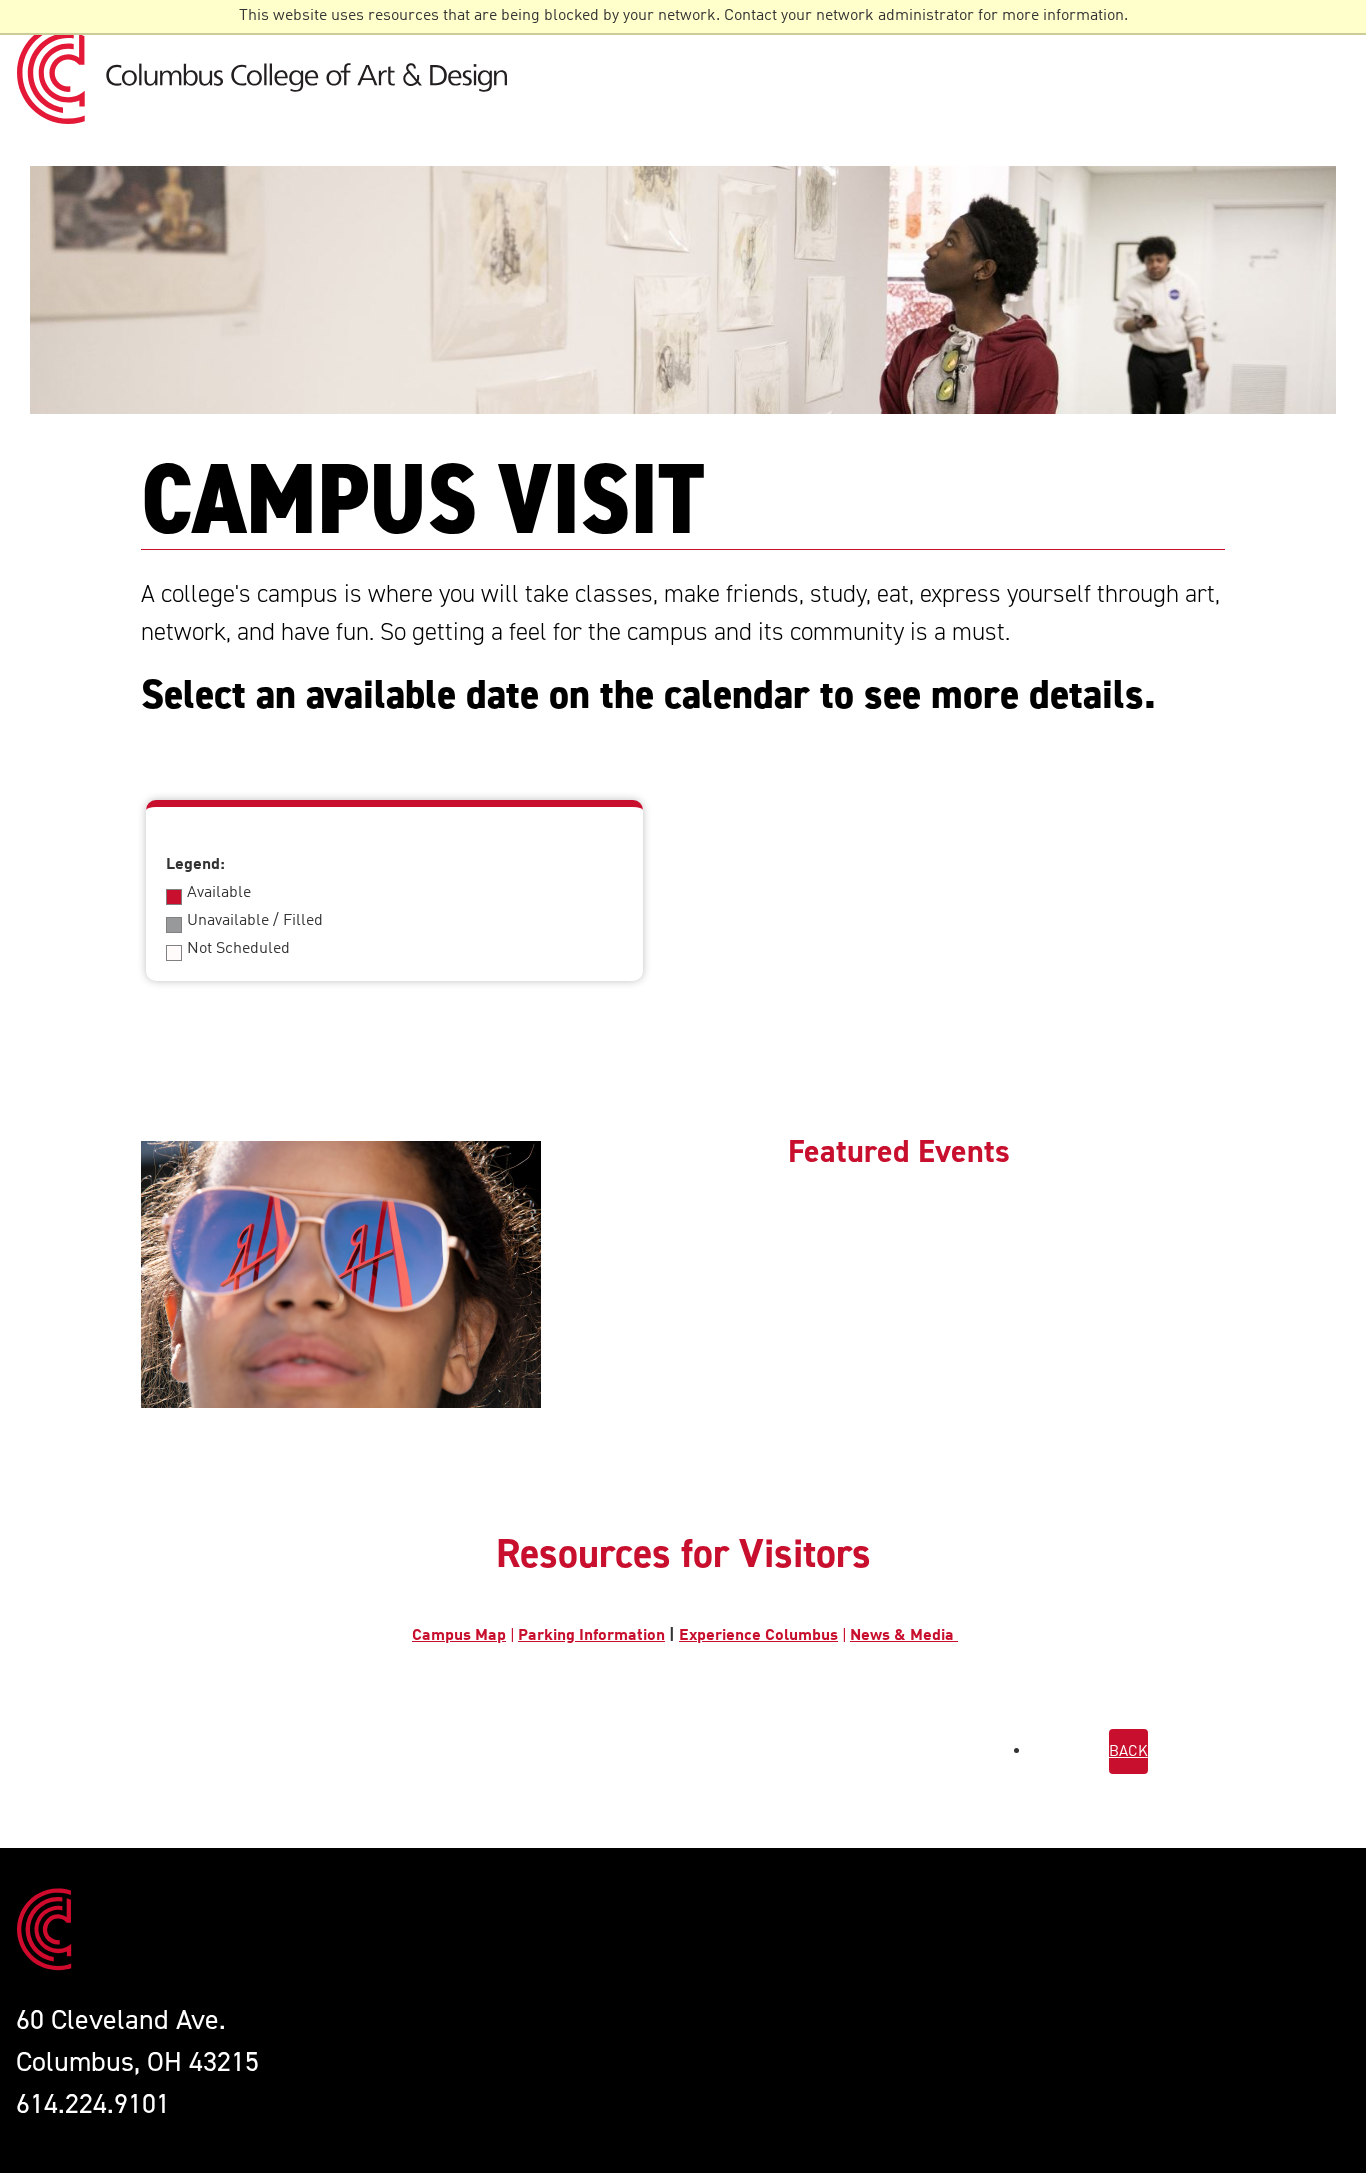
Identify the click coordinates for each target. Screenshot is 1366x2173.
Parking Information (591, 1636)
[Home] (269, 73)
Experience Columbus (758, 1636)
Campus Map (459, 1636)
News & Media (904, 1636)
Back (1128, 1752)
